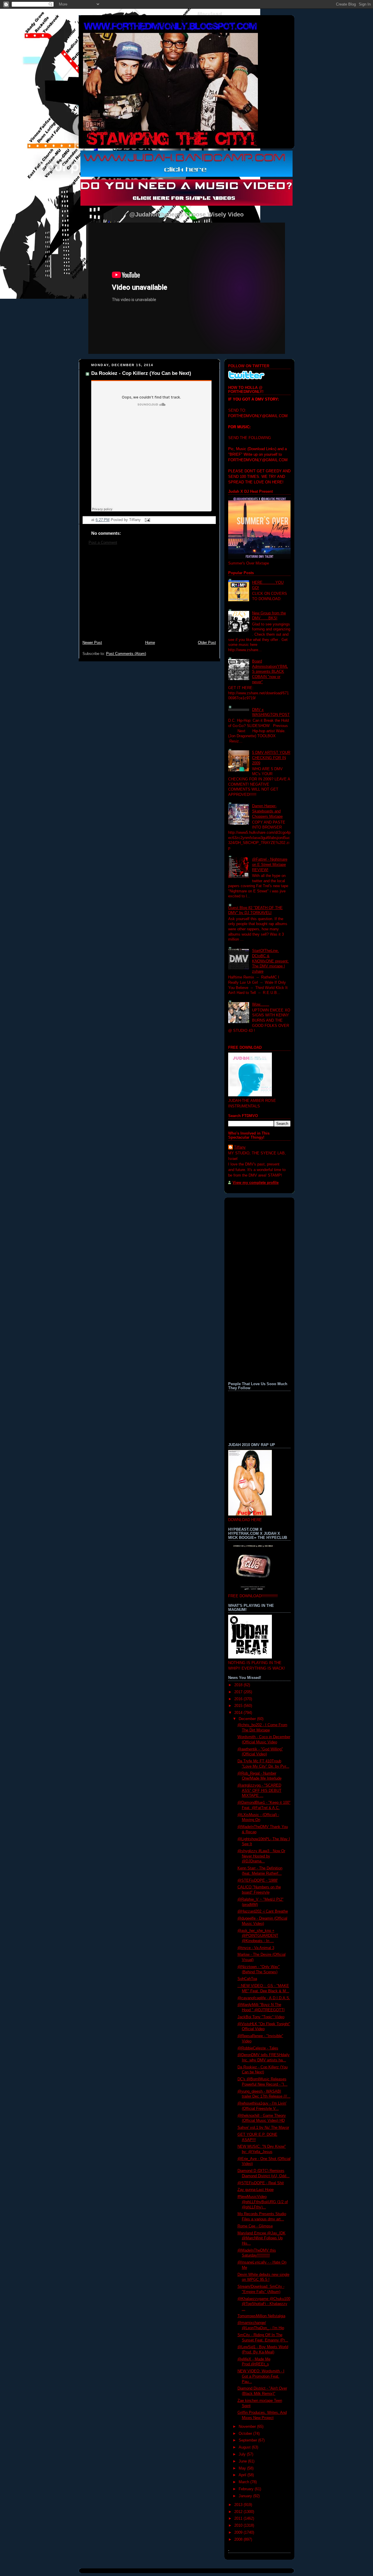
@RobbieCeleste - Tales (258, 2048)
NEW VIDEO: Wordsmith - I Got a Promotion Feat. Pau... (261, 2376)
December (248, 1719)
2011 (239, 2519)
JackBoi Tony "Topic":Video (261, 2017)
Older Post (207, 643)
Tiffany (240, 1147)
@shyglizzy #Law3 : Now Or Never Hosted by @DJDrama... (261, 1856)
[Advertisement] (149, 596)
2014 (239, 1713)
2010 (239, 2526)
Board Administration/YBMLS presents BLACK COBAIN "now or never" (270, 672)
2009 (239, 2533)
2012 (239, 2512)
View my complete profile (256, 1183)
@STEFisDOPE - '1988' (258, 1881)
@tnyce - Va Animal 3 (256, 1948)
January (246, 2496)
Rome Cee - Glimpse (255, 2226)
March (244, 2482)
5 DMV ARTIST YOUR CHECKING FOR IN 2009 (271, 758)
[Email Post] (147, 520)
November (248, 2427)
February (247, 2489)
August (245, 2447)
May (243, 2468)
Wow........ (261, 1004)
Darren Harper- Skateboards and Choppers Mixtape (267, 811)
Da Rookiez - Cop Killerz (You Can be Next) (141, 373)
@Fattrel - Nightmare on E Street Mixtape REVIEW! (270, 865)
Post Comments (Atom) (126, 654)
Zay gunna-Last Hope (256, 2190)
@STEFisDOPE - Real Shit (261, 2183)
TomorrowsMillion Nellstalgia (261, 2316)
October (246, 2434)
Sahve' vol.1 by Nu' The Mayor (263, 2128)
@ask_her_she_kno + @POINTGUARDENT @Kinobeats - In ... (258, 1936)
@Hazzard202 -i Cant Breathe (263, 1911)
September (248, 2440)
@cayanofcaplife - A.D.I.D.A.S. (264, 1998)
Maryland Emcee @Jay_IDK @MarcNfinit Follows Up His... (262, 2238)
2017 (239, 1692)
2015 (239, 1706)
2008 (239, 2540)
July (243, 2454)
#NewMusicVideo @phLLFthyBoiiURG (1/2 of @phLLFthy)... (263, 2202)
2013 (239, 2505)
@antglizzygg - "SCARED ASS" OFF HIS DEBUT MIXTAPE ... (259, 1791)
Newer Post (92, 643)
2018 (239, 1685)
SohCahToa (247, 1979)
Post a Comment (103, 543)
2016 (239, 1699)
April (243, 2475)
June (243, 2461)
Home (150, 643)
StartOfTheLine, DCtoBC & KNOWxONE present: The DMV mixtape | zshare (270, 961)
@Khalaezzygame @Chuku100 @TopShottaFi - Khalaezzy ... (264, 2304)
